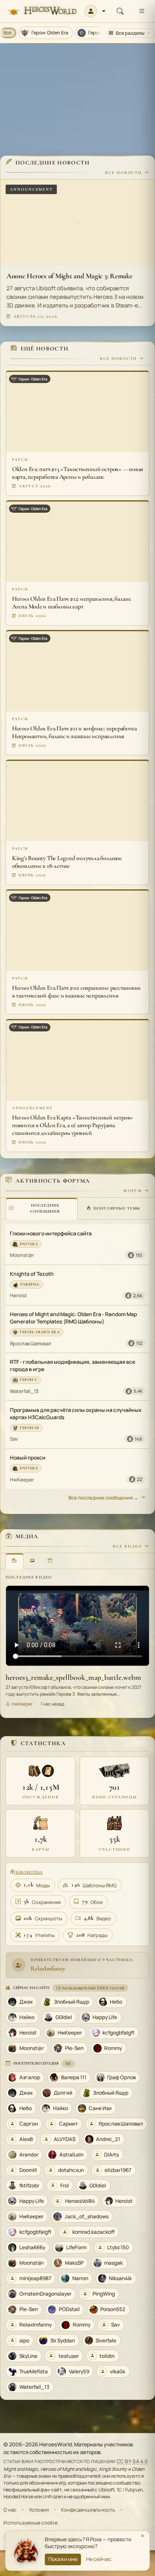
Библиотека (28, 1872)
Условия (39, 2510)
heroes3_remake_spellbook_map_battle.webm (73, 1677)
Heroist (19, 1295)
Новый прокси (28, 1458)
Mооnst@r (22, 1255)
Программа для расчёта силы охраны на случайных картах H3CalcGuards (76, 1414)
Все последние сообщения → (103, 1498)
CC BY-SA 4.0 (132, 2461)
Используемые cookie (30, 2523)
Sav (14, 1439)
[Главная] (42, 11)
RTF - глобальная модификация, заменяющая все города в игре (73, 1366)
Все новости (124, 173)
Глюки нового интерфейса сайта (51, 1233)
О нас (10, 2510)
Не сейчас (99, 2559)
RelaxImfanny (48, 1968)
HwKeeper (22, 1480)
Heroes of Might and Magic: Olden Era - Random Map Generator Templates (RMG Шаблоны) (73, 1318)
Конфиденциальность (88, 2510)
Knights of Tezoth (32, 1274)
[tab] (42, 1208)
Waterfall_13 (24, 1391)
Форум (133, 1191)
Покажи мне (63, 2559)
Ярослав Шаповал (31, 1343)
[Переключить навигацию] (142, 11)
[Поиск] (120, 11)
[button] (95, 11)
